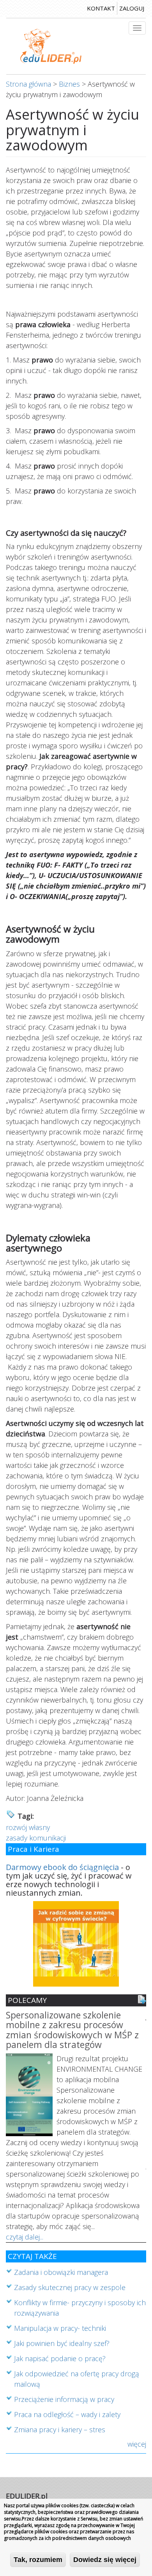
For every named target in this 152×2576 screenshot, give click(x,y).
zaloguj (132, 8)
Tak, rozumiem (38, 2560)
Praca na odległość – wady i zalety (67, 2414)
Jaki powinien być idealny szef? (62, 2343)
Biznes (69, 84)
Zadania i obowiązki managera (61, 2272)
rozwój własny (28, 1827)
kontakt (101, 8)
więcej (137, 2444)
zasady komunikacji (36, 1838)
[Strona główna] (51, 46)
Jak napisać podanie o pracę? (60, 2358)
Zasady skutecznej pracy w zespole (70, 2287)
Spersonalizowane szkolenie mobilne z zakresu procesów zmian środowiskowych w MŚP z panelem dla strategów (72, 2030)
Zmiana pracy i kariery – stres (60, 2430)
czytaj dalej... (25, 2237)
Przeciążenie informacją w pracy (64, 2399)
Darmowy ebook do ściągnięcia (62, 1867)
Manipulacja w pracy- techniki (60, 2328)
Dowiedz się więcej (105, 2560)
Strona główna (28, 84)
